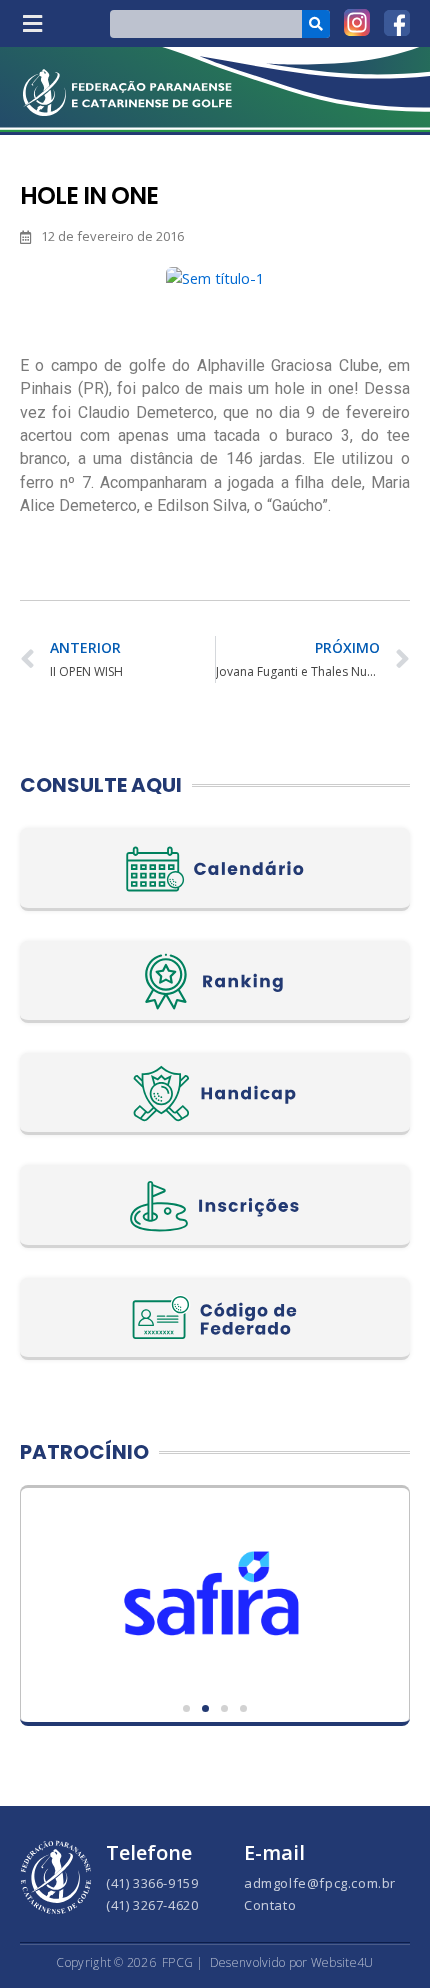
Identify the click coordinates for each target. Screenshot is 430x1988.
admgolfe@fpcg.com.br (320, 1883)
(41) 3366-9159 (152, 1883)
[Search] (316, 24)
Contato (270, 1905)
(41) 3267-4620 (152, 1905)
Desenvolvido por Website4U (292, 1962)
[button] (32, 23)
